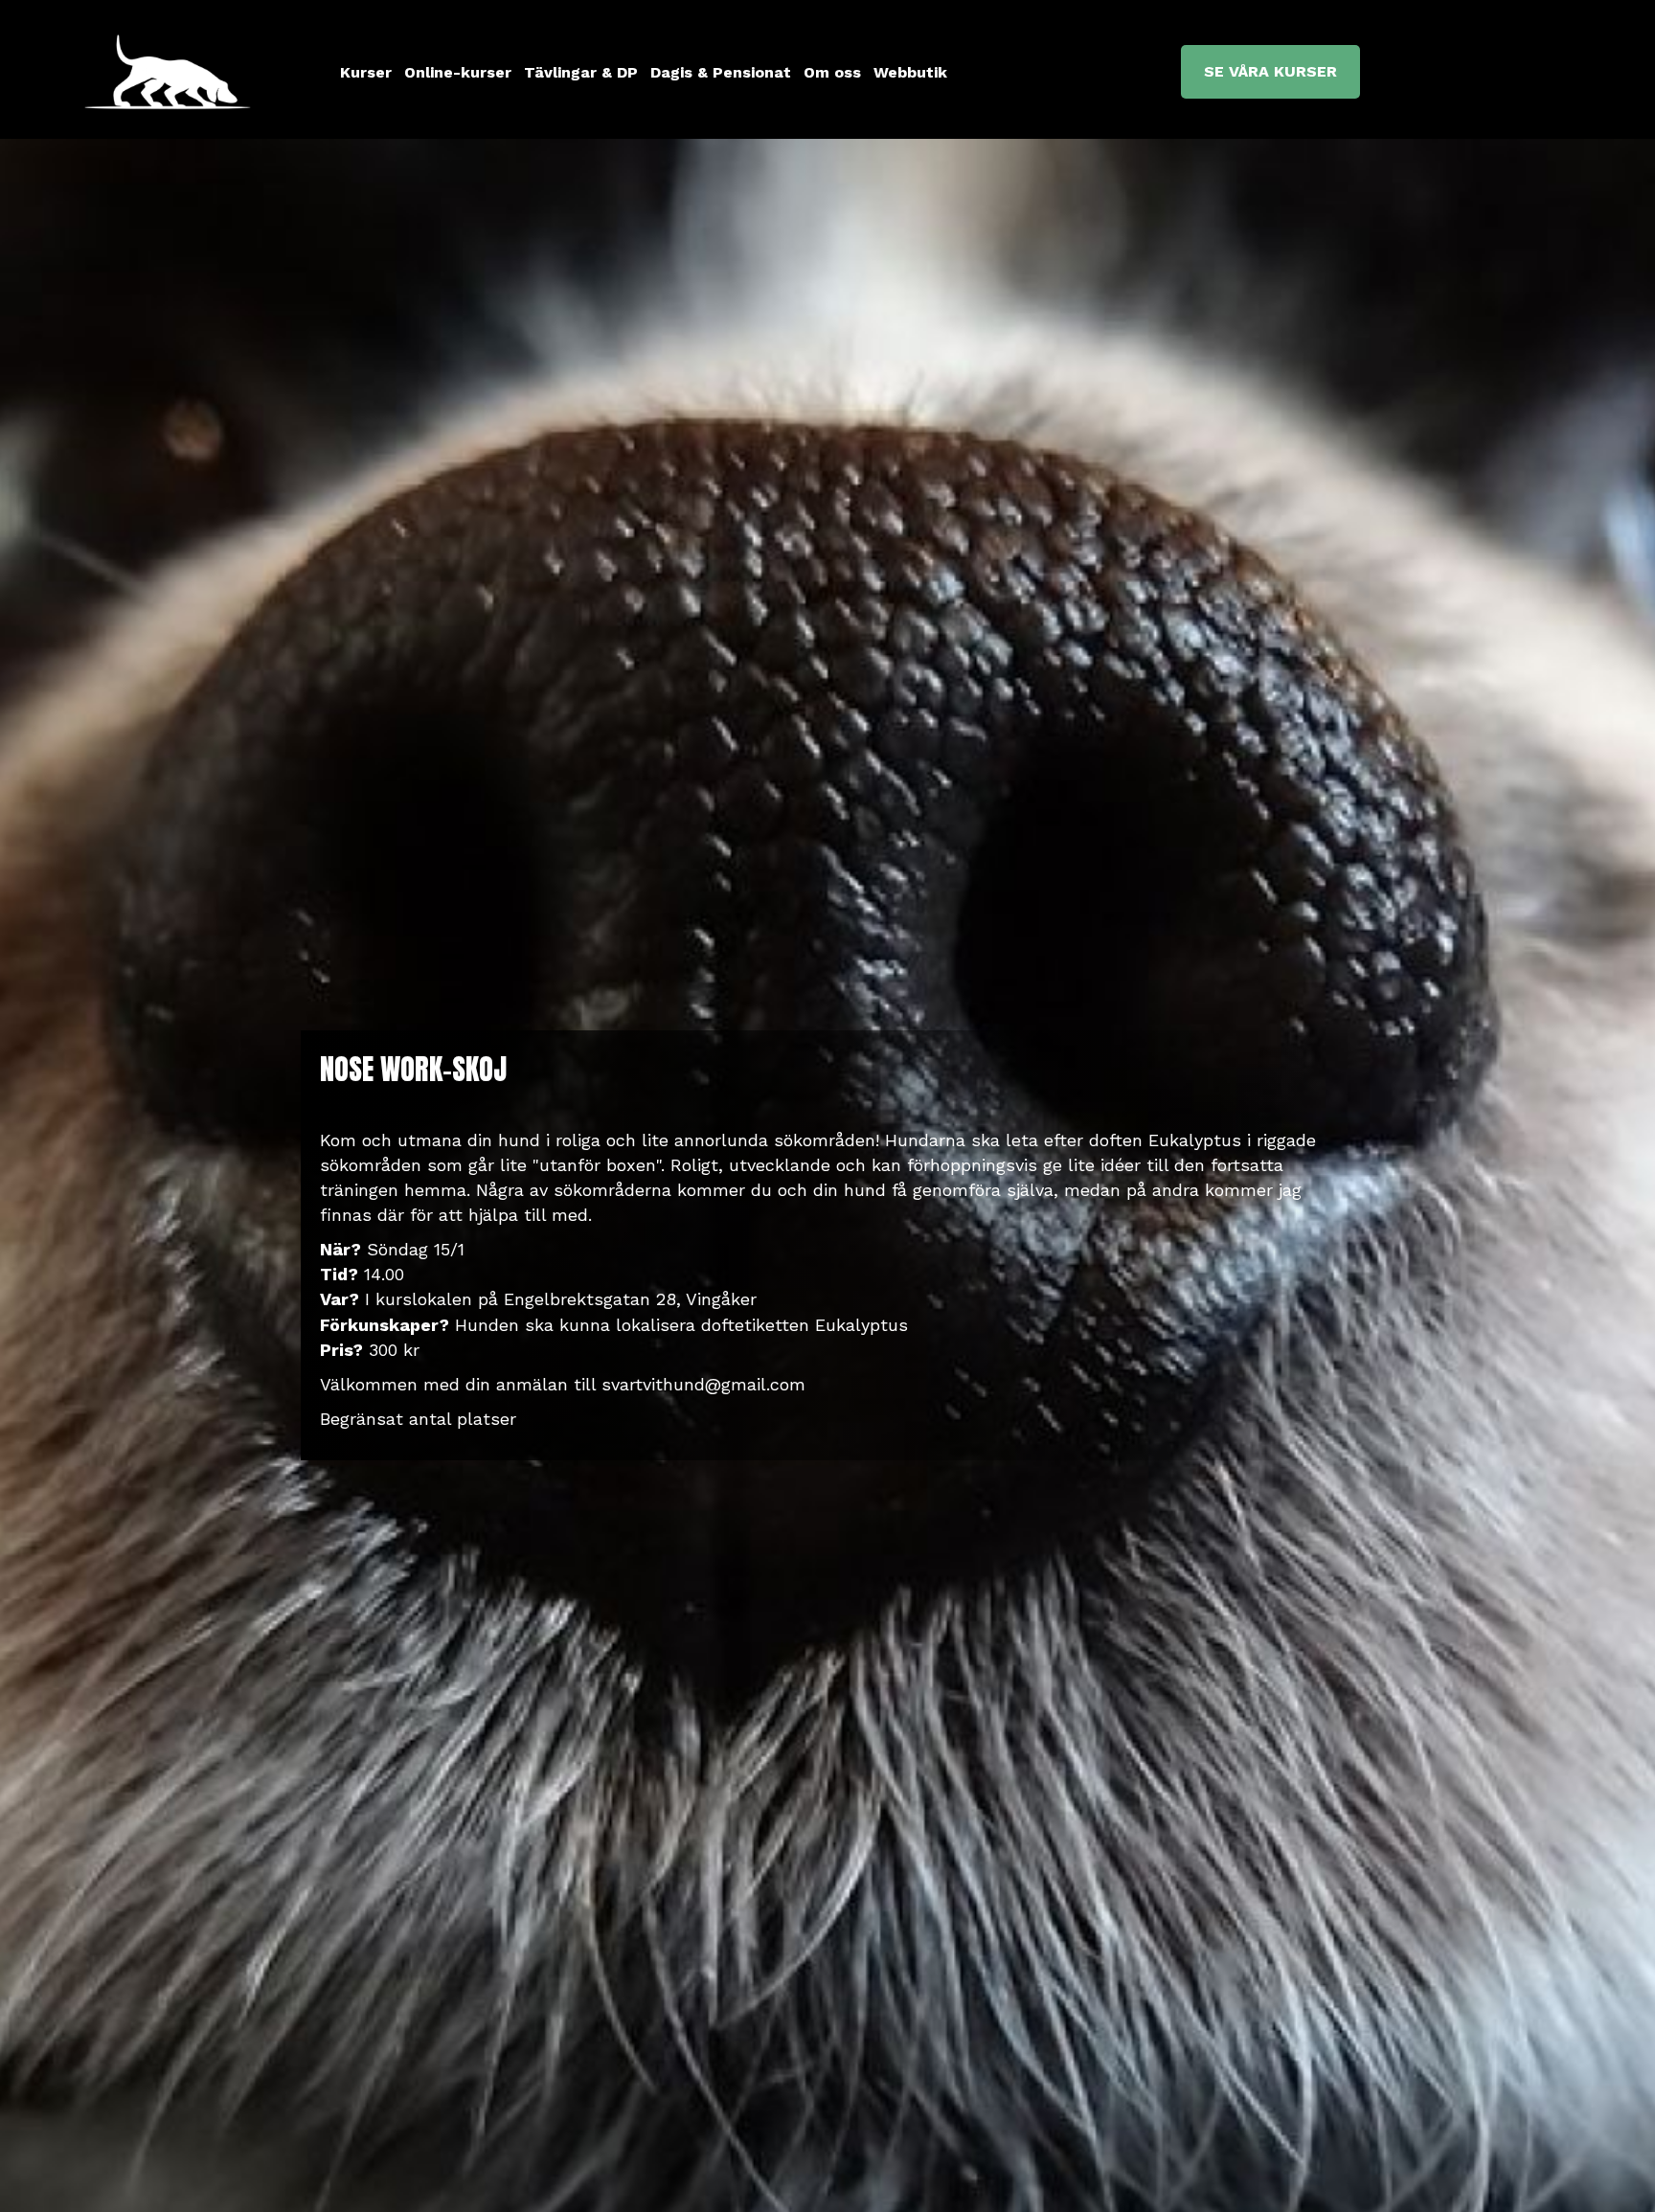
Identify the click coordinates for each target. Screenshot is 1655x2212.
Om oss (832, 72)
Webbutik (910, 72)
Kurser (366, 72)
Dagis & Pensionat (721, 72)
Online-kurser (458, 72)
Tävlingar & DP (581, 72)
